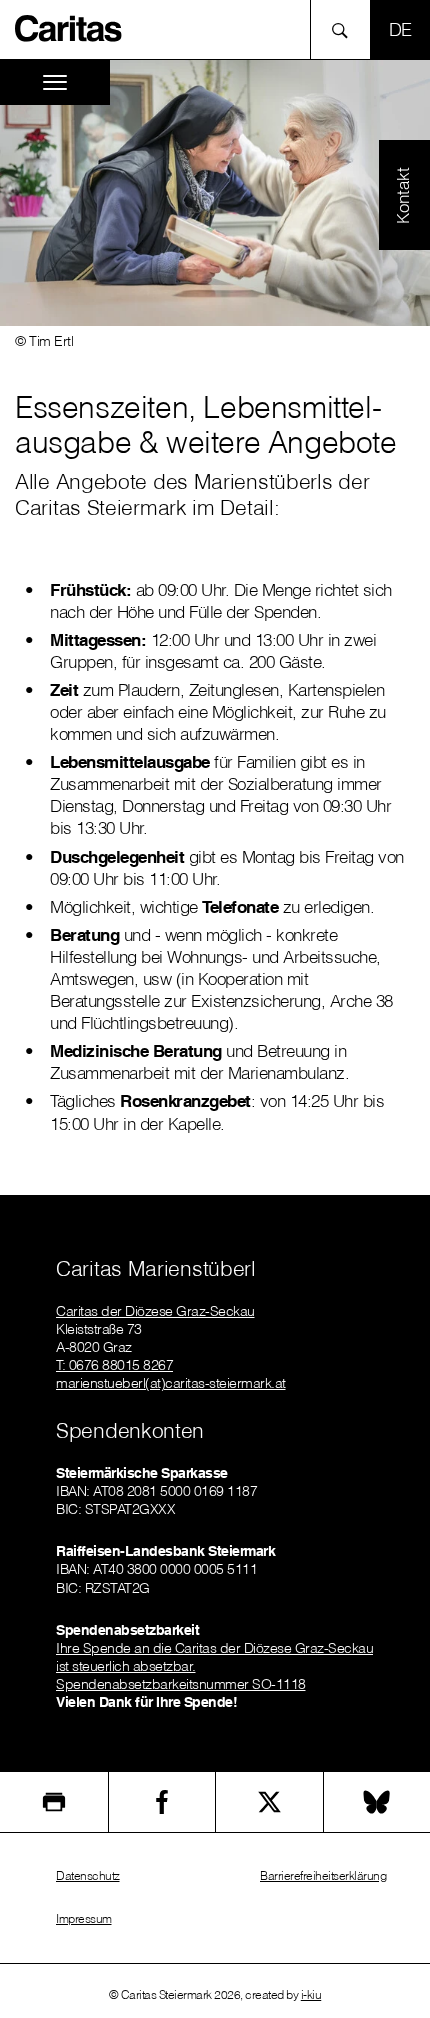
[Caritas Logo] (69, 27)
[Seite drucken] (54, 1802)
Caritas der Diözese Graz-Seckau (155, 1311)
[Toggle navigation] (55, 82)
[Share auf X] (269, 1802)
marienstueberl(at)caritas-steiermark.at (171, 1383)
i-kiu (311, 1994)
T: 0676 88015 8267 (114, 1365)
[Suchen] (345, 29)
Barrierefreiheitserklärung (323, 1875)
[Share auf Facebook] (162, 1802)
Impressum (84, 1918)
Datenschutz (88, 1875)
